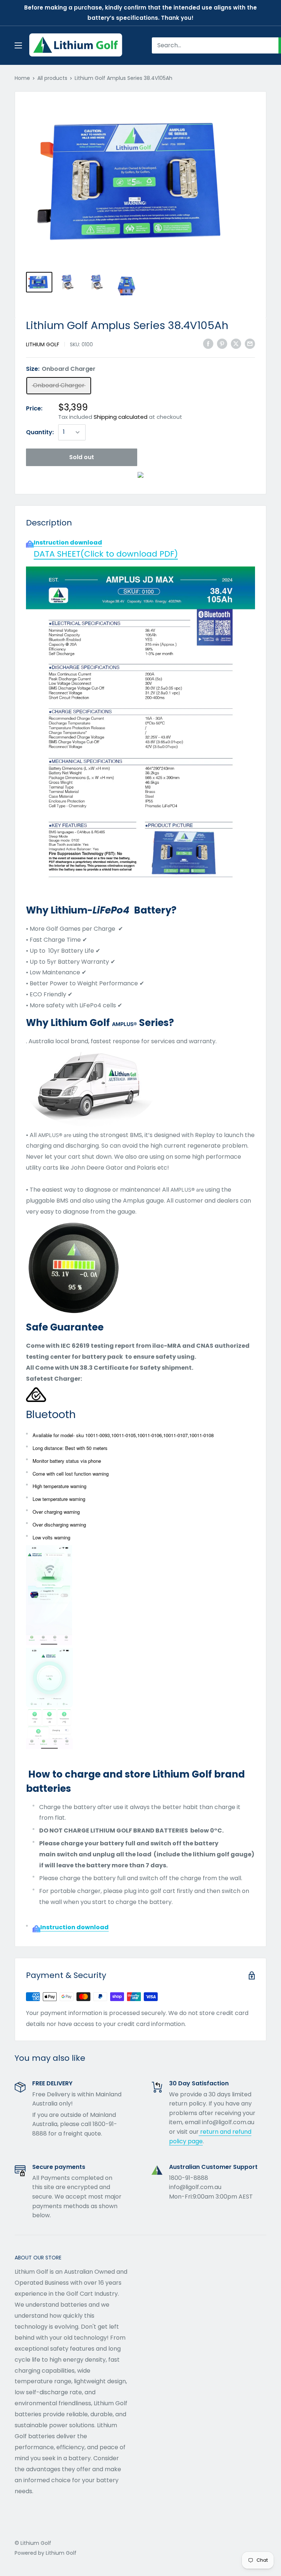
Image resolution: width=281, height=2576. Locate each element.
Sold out (82, 457)
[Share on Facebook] (208, 344)
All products (52, 78)
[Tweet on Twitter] (236, 344)
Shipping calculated (121, 417)
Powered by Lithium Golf (46, 2553)
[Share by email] (250, 344)
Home (22, 78)
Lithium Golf (43, 344)
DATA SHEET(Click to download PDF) (106, 554)
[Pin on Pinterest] (222, 344)
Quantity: (40, 432)
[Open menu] (18, 45)
